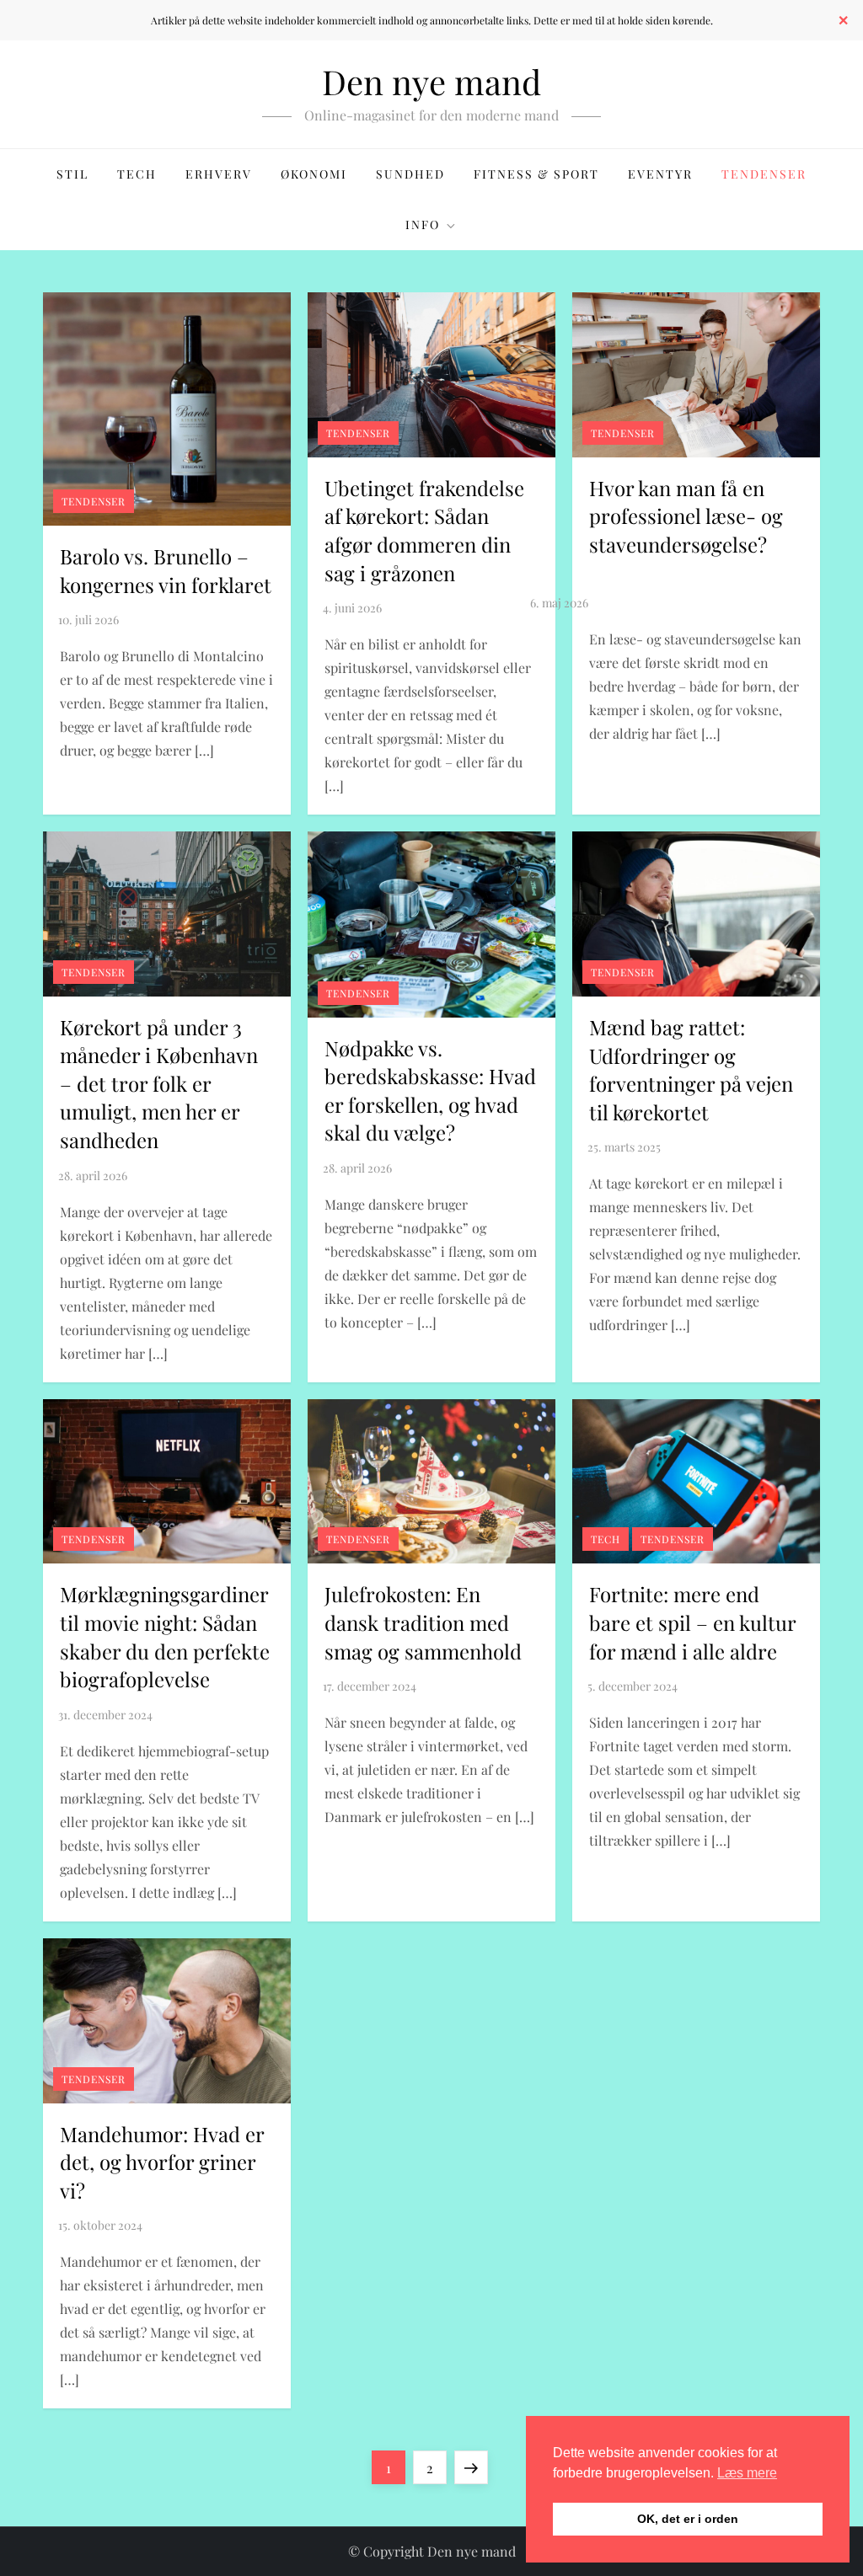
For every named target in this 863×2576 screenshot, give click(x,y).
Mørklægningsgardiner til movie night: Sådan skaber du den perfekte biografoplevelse (165, 1636)
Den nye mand (431, 81)
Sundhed (410, 174)
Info (423, 224)
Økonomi (314, 174)
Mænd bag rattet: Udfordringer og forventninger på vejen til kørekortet (691, 1069)
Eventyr (660, 174)
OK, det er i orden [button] (688, 2519)
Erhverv (219, 174)
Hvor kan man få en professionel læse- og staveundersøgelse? (686, 516)
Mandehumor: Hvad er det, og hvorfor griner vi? (162, 2162)
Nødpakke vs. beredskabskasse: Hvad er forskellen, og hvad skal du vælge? (430, 1090)
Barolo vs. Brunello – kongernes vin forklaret (166, 570)
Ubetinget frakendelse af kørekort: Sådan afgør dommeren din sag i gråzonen (424, 530)
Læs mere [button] (747, 2473)
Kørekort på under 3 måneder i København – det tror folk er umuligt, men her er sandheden (159, 1083)
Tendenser (764, 174)
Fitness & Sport (536, 174)
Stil (72, 174)
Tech (137, 174)
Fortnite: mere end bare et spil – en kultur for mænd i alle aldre (692, 1622)
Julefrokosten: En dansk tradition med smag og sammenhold (423, 1622)
